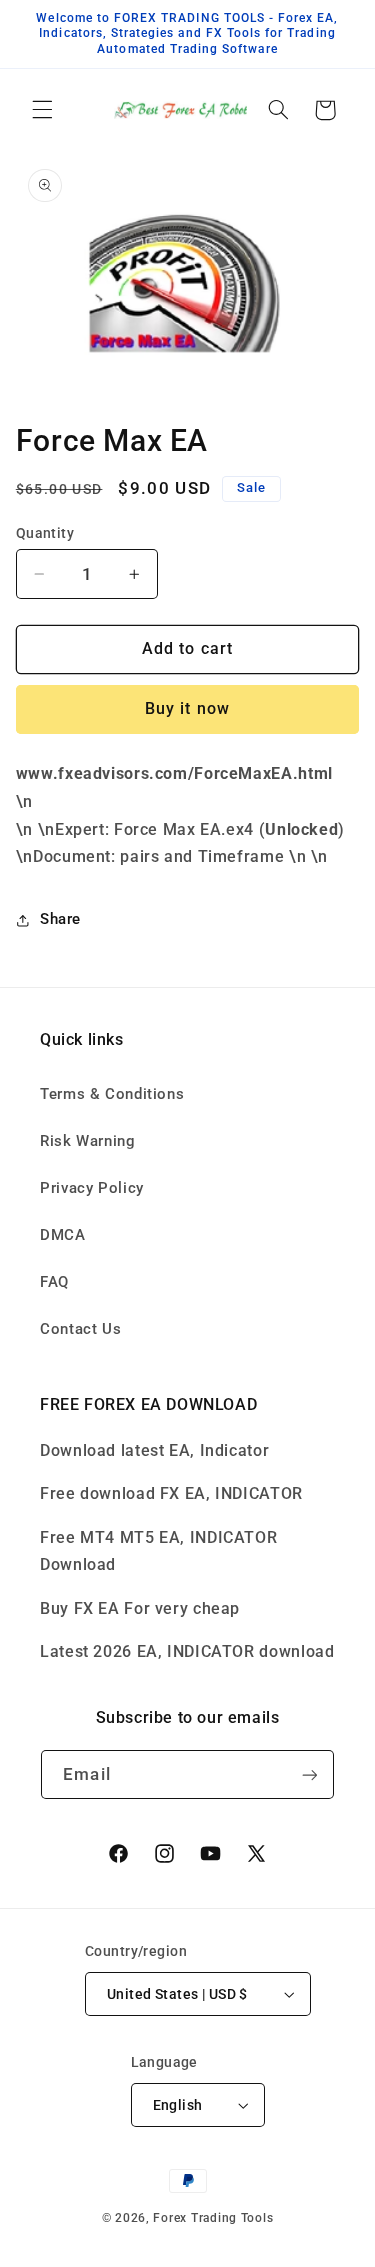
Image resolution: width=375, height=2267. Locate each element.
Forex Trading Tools (213, 2218)
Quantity (45, 533)
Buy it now (187, 708)
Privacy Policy (92, 1188)
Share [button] (60, 919)
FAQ (54, 1282)
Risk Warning (88, 1141)
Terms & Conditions (112, 1094)
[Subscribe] (309, 1774)
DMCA (63, 1235)
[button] (42, 110)
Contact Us (80, 1329)
